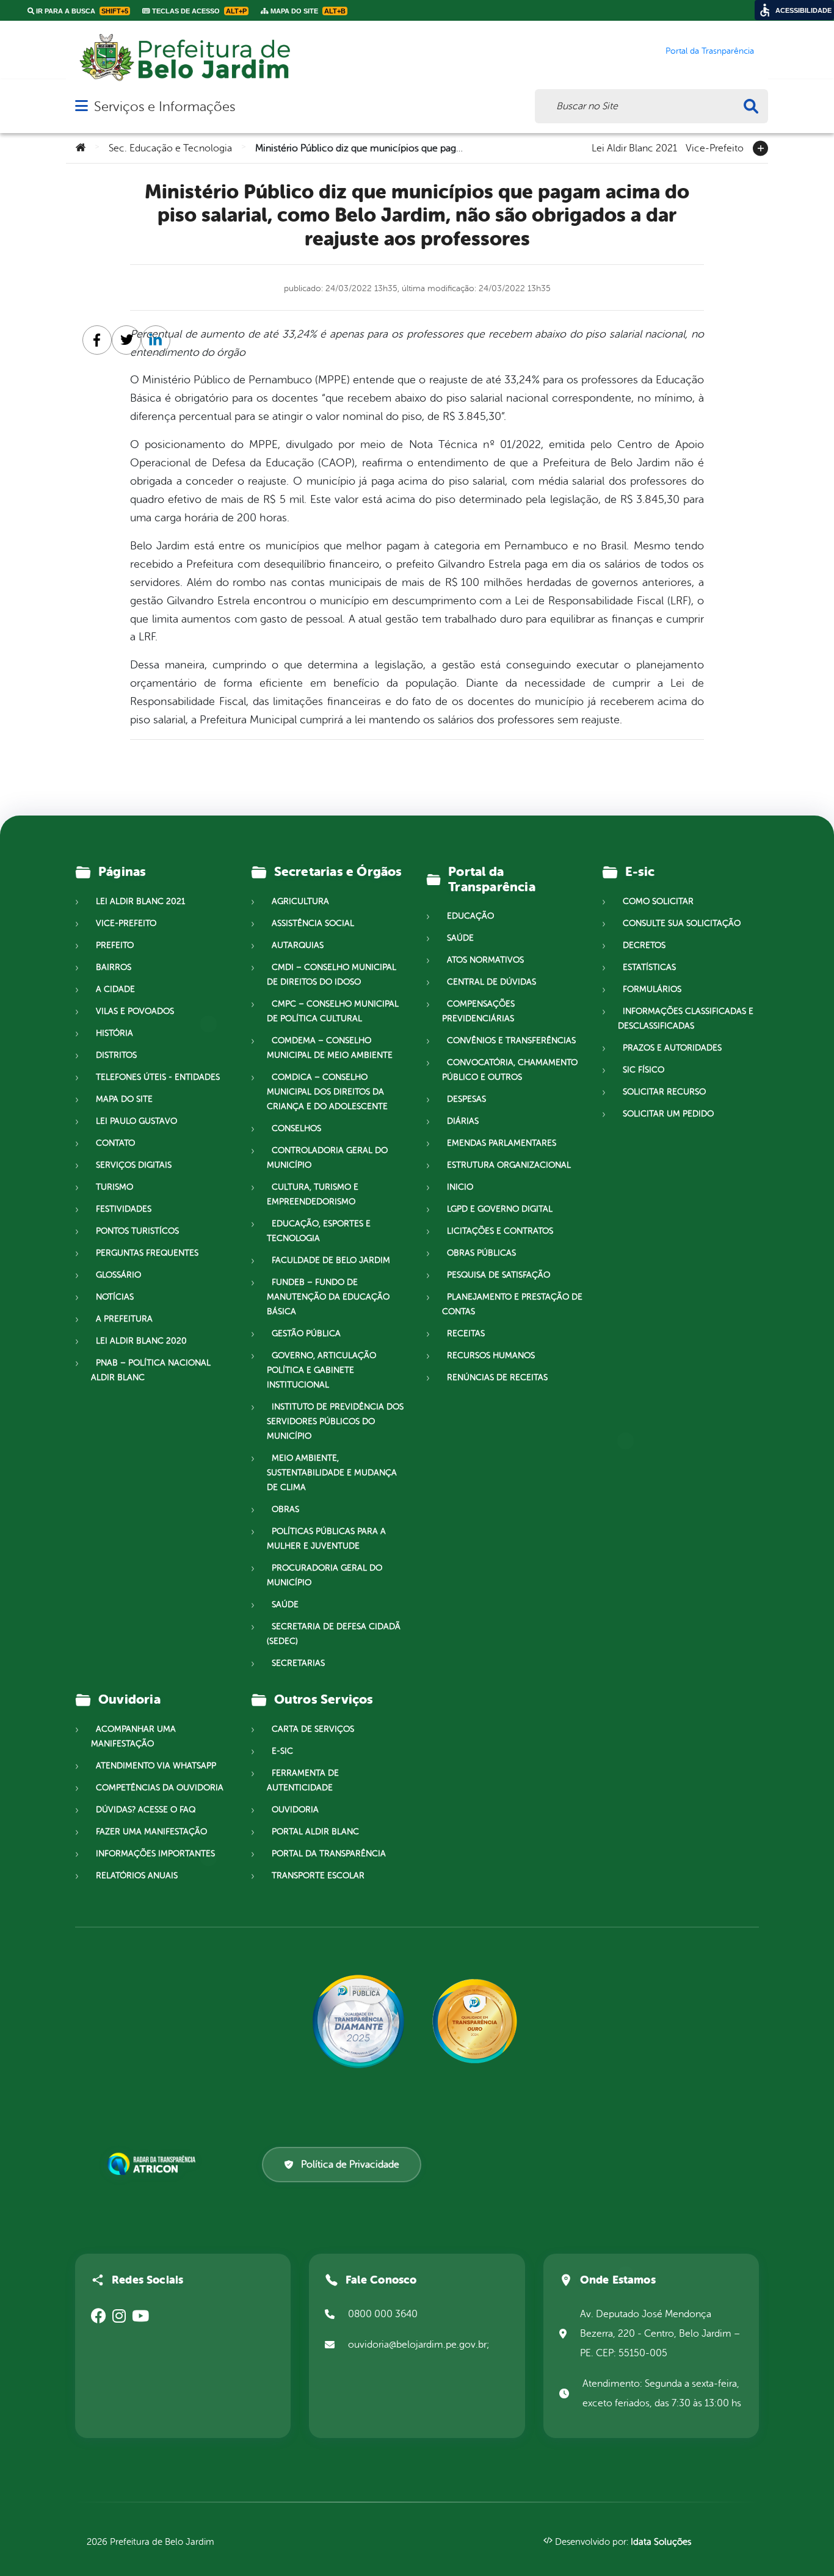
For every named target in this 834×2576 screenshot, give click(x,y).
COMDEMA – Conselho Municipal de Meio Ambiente (330, 1048)
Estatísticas (649, 967)
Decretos (644, 945)
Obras (285, 1509)
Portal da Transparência (329, 1854)
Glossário (118, 1275)
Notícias (115, 1297)
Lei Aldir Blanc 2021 (634, 147)
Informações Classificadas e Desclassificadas (686, 1018)
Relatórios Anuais (137, 1876)
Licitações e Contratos (500, 1231)
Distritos (116, 1055)
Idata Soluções (661, 2542)
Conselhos (296, 1128)
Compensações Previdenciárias (478, 1011)
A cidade (115, 989)
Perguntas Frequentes (147, 1253)
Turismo (114, 1187)
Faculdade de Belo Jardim (331, 1260)
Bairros (114, 967)
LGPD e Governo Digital (500, 1209)
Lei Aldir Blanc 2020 (141, 1341)
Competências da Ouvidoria (160, 1788)
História (114, 1033)
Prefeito (115, 945)
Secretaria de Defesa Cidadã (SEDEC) (334, 1634)
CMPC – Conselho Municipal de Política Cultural (333, 1011)
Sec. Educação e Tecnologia (170, 148)
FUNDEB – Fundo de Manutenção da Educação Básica (328, 1297)
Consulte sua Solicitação (682, 923)
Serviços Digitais (134, 1165)
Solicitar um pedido (668, 1114)
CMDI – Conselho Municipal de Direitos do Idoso (332, 975)
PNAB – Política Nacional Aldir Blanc (151, 1370)
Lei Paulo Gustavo (136, 1121)
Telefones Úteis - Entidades (158, 1077)
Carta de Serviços (313, 1729)
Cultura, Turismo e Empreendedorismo (313, 1194)
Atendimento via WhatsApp (156, 1766)
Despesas (466, 1099)
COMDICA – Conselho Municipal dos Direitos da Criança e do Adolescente (327, 1092)
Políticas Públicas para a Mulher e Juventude (326, 1539)
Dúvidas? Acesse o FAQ (146, 1810)
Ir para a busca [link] (81, 11)
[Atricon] (154, 2164)
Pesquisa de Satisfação (499, 1275)
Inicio (460, 1187)
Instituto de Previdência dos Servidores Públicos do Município (335, 1421)
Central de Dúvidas (491, 982)
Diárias (463, 1121)
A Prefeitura (124, 1319)
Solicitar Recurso (664, 1092)
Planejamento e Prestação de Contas (512, 1304)
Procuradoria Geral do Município (325, 1575)
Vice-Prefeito (715, 147)
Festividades (124, 1209)
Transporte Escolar (318, 1876)
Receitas (466, 1333)
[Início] (81, 148)
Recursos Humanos (491, 1355)
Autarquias (298, 945)
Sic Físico (644, 1070)
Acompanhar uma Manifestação (133, 1736)
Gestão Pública (306, 1333)
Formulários (652, 989)
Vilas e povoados (135, 1011)
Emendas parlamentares (502, 1143)
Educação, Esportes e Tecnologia (319, 1231)
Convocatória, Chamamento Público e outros (510, 1070)
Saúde (285, 1605)
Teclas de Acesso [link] (198, 11)
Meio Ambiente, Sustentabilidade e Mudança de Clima (332, 1473)
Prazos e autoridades (672, 1048)
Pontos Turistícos (137, 1231)
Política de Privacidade (350, 2165)
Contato (115, 1143)
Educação (470, 916)
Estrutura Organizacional (509, 1165)
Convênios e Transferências (511, 1040)
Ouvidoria (295, 1810)
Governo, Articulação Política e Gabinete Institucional (321, 1370)
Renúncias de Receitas (497, 1377)
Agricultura (300, 901)
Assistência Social (313, 923)
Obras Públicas (481, 1253)
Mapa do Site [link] (307, 11)
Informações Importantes (155, 1854)
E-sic (282, 1751)
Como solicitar (658, 901)
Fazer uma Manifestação (151, 1832)
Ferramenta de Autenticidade (303, 1780)
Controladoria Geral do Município (327, 1158)
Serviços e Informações (165, 107)
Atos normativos (485, 960)
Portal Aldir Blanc (315, 1832)
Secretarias (298, 1663)
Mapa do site (124, 1099)
